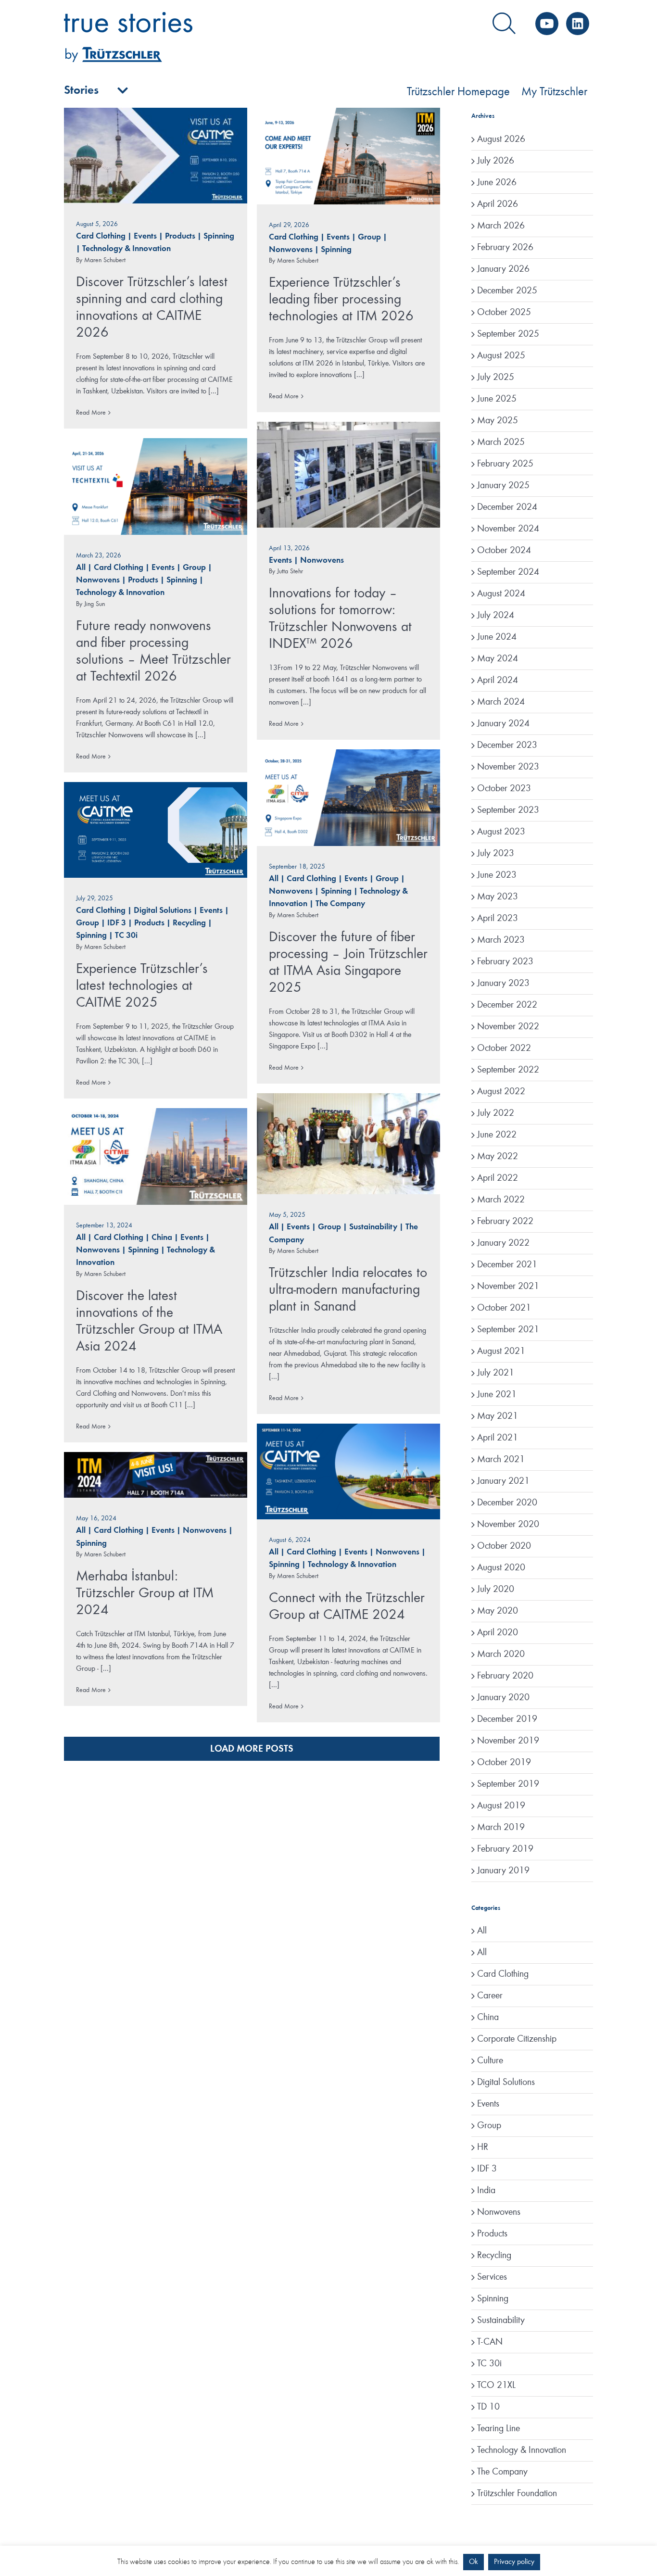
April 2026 (498, 204)
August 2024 (501, 594)
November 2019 (508, 1741)
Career (490, 1996)
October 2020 (504, 1546)
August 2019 (501, 1806)
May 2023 (498, 897)
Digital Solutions (163, 911)
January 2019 (503, 1871)
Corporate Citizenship (517, 2039)
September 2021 (508, 1330)
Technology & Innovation (126, 249)
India (486, 2191)
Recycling (189, 923)
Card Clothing (101, 236)
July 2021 (496, 1373)
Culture (490, 2061)
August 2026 (501, 139)
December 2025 (507, 291)
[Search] (504, 24)
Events (145, 236)
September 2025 (508, 334)
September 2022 (508, 1070)
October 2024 (504, 551)
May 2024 (498, 659)
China (162, 1238)
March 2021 (501, 1460)
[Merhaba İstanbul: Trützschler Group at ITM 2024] (156, 1475)
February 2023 (505, 962)
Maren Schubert (105, 260)
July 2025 (496, 378)
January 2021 (503, 1481)
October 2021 (504, 1308)
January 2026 (503, 269)
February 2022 (505, 1222)
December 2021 (507, 1265)
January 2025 (503, 486)
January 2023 (503, 984)
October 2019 (504, 1763)
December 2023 (507, 745)
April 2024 (498, 681)
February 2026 (505, 248)
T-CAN (490, 2342)
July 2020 (496, 1590)
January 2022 (503, 1243)
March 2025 (501, 442)
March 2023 (501, 940)
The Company (340, 904)
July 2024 (496, 616)
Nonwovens (291, 250)
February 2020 (505, 1676)
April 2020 (498, 1633)
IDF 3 (117, 923)
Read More (91, 413)
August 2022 (501, 1092)
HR (483, 2147)
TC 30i (126, 936)
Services (492, 2277)
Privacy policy (514, 2562)
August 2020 (501, 1568)
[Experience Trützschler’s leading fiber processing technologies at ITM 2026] (348, 156)
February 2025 (505, 464)
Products (180, 236)
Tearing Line (499, 2429)
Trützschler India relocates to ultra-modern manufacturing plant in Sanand (348, 1290)
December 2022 (507, 1005)
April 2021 (498, 1438)
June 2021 (497, 1395)
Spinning (219, 236)
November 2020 (508, 1525)
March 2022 (501, 1200)
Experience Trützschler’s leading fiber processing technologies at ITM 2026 (341, 300)
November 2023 (508, 767)
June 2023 (497, 875)
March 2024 (501, 702)
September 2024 (508, 572)
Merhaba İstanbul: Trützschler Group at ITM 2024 (145, 1593)
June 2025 (497, 399)
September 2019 (508, 1784)
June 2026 (497, 183)
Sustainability (373, 1227)
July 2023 (496, 854)
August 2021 (501, 1351)
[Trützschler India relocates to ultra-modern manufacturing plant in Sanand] (348, 1144)
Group (369, 237)
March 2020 (501, 1654)
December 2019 (507, 1719)
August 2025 (501, 356)
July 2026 (496, 161)
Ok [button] (474, 2562)
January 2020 (503, 1698)
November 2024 (508, 529)
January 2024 (503, 724)
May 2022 (498, 1157)
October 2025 (504, 313)
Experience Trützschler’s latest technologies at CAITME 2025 (142, 986)
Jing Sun (95, 604)
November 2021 (508, 1287)
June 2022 (497, 1135)
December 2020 (507, 1503)
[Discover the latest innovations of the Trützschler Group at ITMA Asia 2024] (156, 1156)
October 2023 (504, 789)
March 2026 (501, 226)
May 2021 (498, 1416)
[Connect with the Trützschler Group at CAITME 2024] (348, 1471)
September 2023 (508, 810)
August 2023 (501, 832)
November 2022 (508, 1027)
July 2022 (496, 1113)
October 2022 (504, 1048)
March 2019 (501, 1828)
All (81, 568)
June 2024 (497, 637)
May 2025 (498, 421)
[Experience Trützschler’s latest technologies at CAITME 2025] (156, 830)
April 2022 (498, 1178)
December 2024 (507, 507)
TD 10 (488, 2407)
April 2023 (498, 919)
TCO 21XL (496, 2386)
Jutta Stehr (290, 571)
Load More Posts (252, 1749)
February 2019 (505, 1849)
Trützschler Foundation (517, 2494)
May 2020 (498, 1611)
